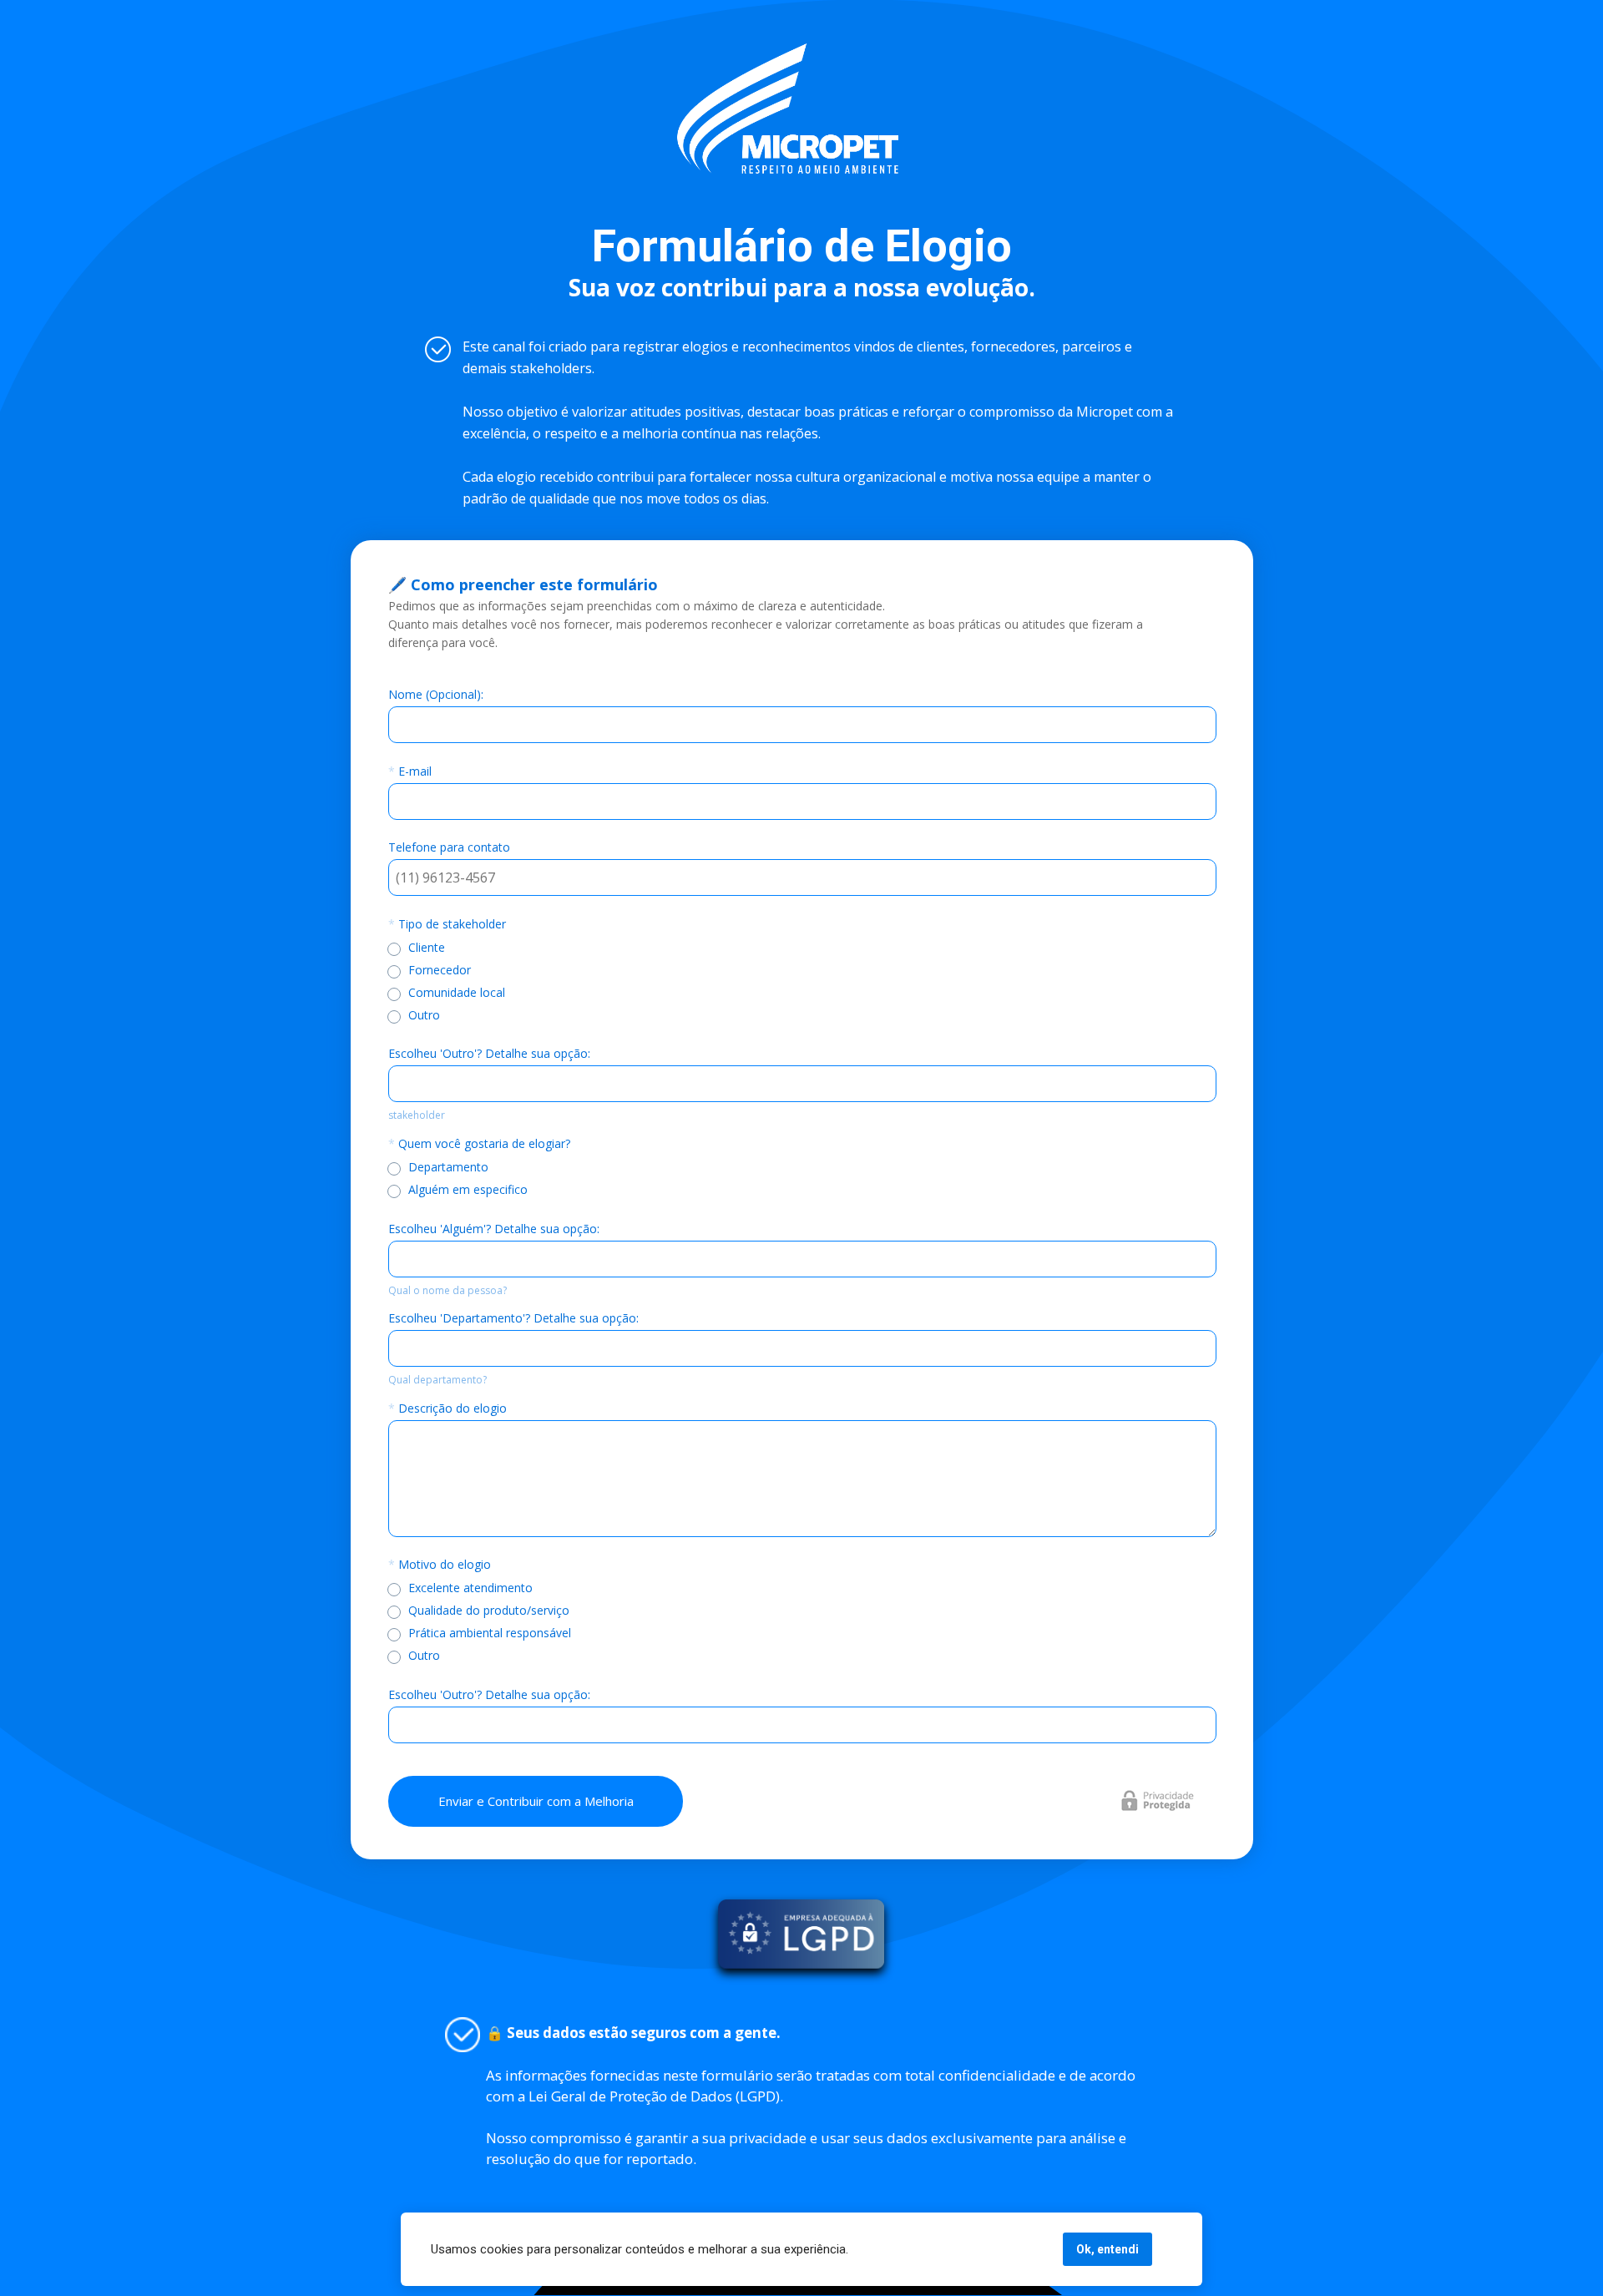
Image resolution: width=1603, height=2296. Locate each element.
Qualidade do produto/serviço (489, 1610)
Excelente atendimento (470, 1588)
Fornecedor (440, 969)
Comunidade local (457, 991)
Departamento (448, 1166)
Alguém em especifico (468, 1188)
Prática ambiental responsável (490, 1633)
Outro (424, 1014)
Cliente (427, 946)
